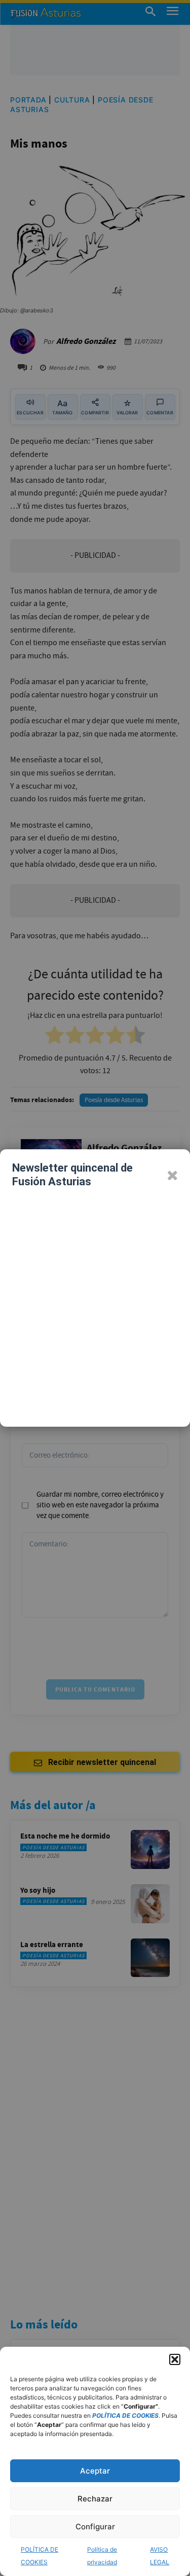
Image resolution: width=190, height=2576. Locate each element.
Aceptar (95, 2471)
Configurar (95, 2527)
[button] (175, 2359)
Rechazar (95, 2499)
